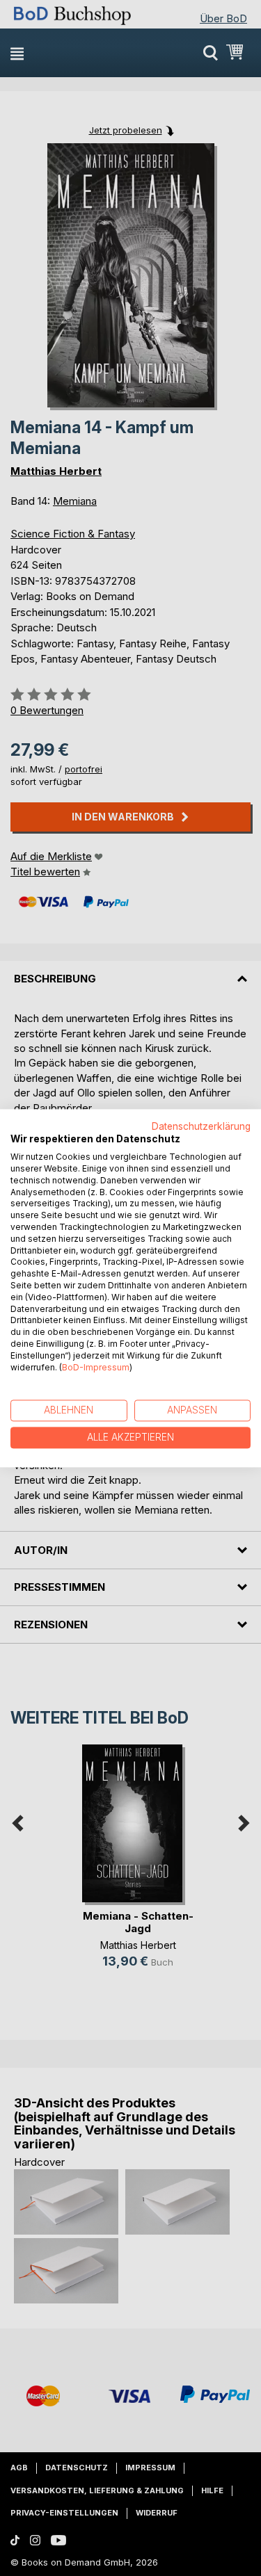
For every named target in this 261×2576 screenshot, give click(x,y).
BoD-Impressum (96, 1367)
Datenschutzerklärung (201, 1126)
